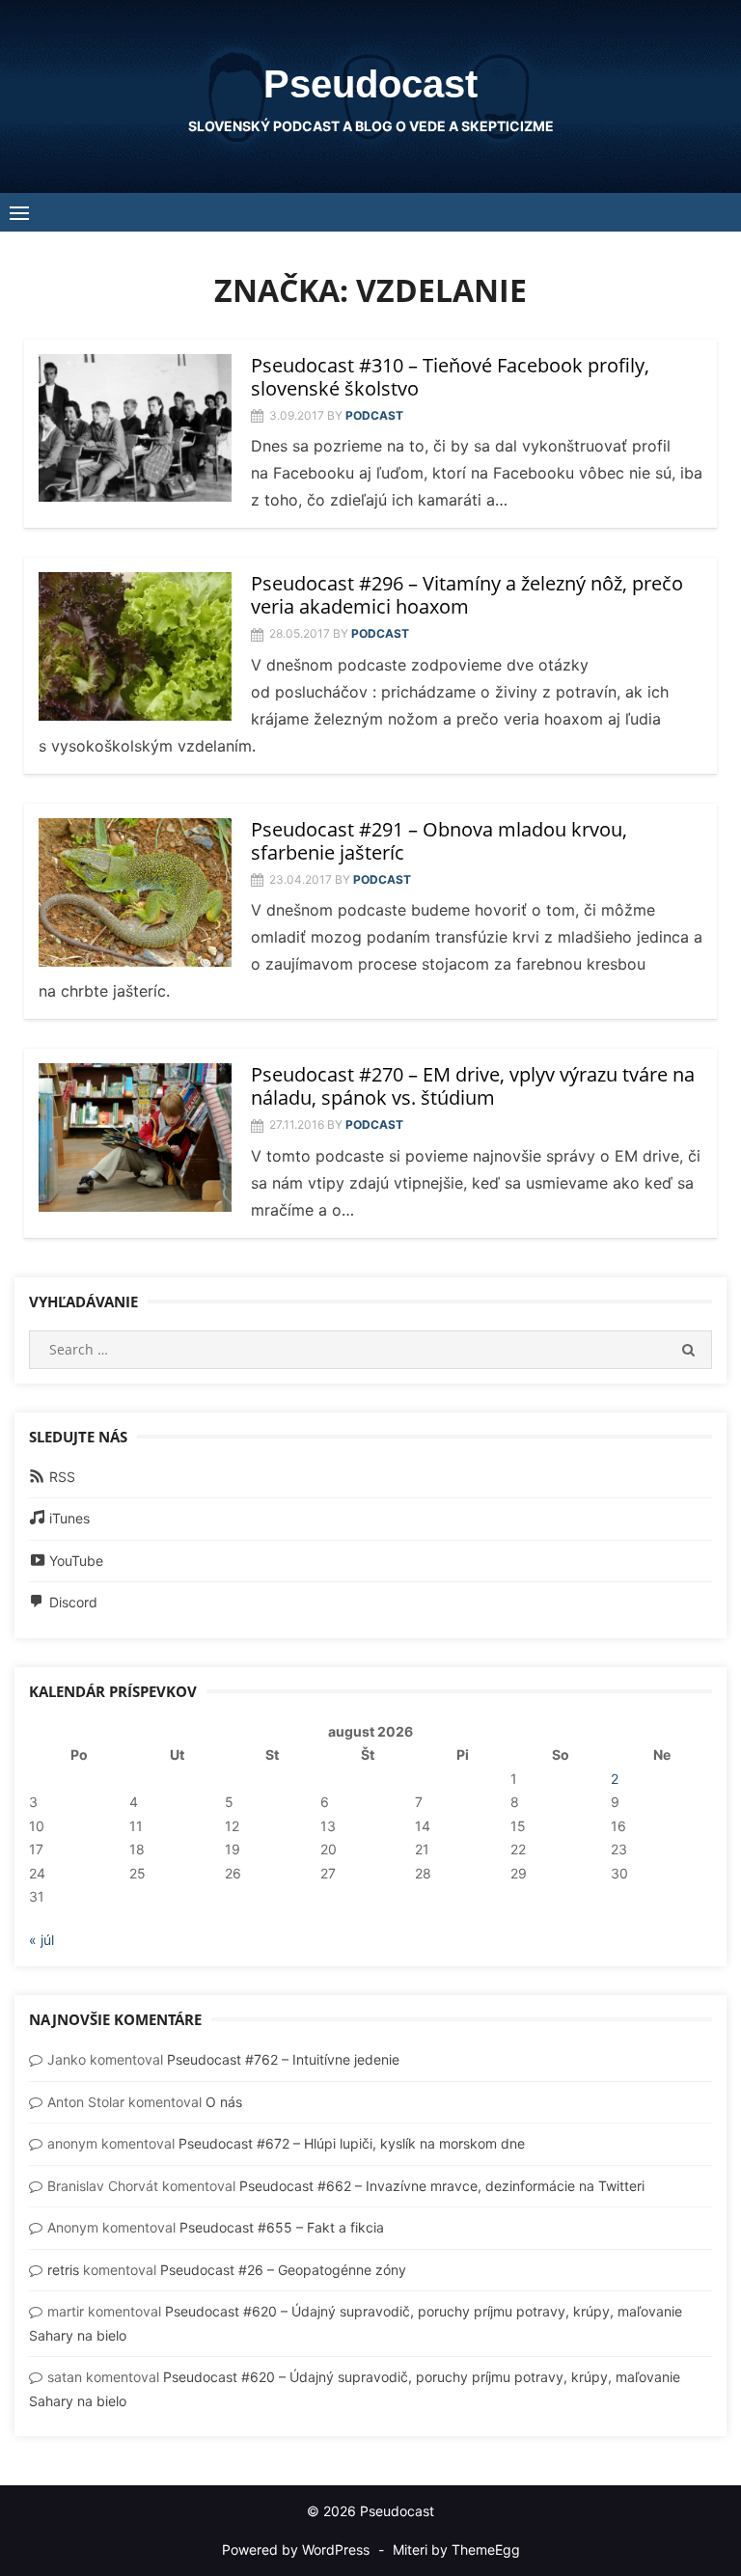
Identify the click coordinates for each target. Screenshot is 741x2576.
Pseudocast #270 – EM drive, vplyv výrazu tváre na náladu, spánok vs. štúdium (473, 1086)
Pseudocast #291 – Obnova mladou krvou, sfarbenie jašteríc (439, 841)
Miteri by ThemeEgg (456, 2549)
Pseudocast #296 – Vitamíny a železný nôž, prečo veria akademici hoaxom (467, 595)
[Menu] (19, 212)
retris (63, 2270)
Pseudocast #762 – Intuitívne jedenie (283, 2059)
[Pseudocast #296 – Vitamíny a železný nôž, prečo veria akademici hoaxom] (135, 646)
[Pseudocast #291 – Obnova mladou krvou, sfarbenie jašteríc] (135, 892)
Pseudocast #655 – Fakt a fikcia (282, 2227)
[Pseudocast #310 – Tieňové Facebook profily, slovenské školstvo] (135, 428)
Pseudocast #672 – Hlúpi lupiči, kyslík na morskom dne (352, 2143)
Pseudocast (370, 84)
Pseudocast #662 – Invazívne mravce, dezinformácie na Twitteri (442, 2186)
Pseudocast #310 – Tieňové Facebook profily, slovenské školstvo (450, 377)
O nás (224, 2102)
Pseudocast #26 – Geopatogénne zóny (283, 2270)
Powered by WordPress (296, 2549)
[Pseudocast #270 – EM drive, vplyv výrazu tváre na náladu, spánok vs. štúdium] (135, 1137)
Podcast (374, 415)
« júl (41, 1940)
